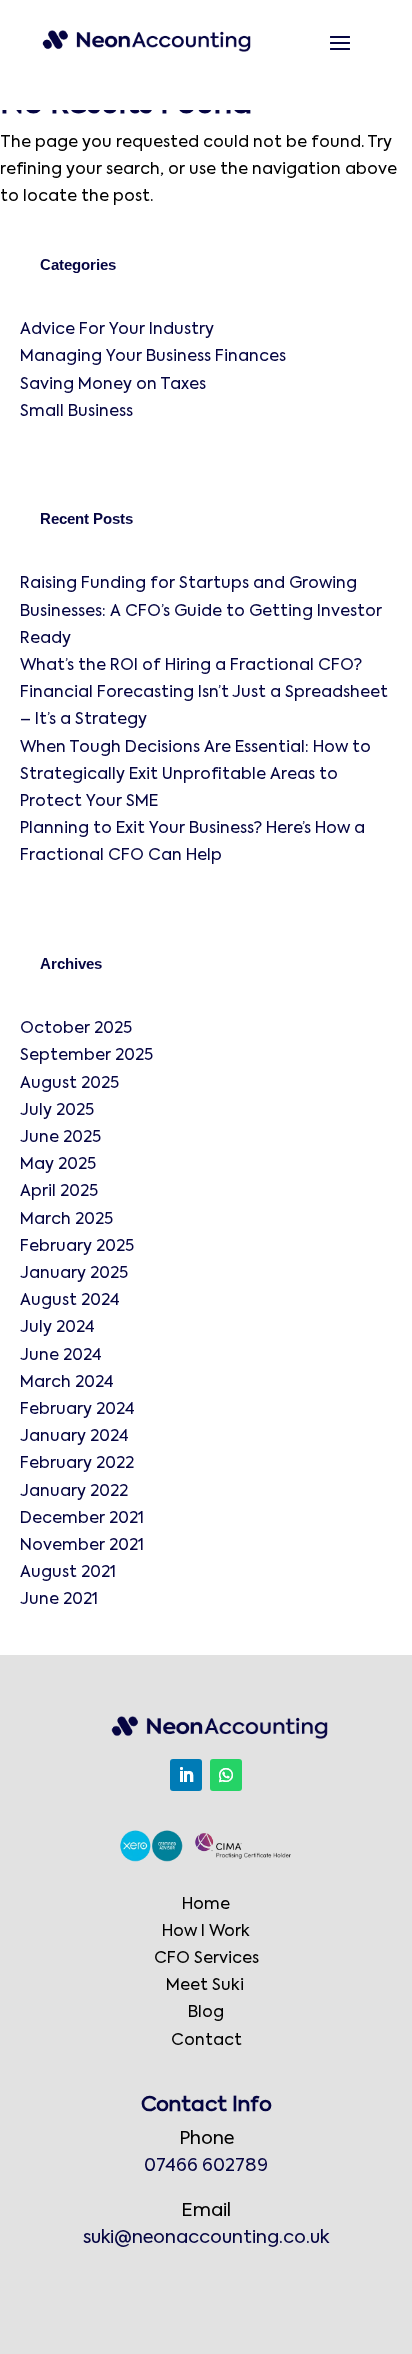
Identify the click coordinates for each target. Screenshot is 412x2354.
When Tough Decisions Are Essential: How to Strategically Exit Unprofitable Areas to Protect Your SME (195, 775)
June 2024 (61, 1356)
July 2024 (57, 1328)
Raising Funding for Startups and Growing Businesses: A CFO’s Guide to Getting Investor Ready (201, 611)
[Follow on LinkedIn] (186, 1775)
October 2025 (76, 1029)
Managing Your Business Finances (153, 357)
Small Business (76, 412)
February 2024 (77, 1410)
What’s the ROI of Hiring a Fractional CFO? (193, 666)
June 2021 (59, 1600)
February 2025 (77, 1247)
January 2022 (74, 1492)
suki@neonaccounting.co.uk (206, 2238)
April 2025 (59, 1192)
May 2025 (58, 1165)
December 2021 (82, 1519)
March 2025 (66, 1220)
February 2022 (77, 1464)
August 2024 (70, 1301)
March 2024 (67, 1383)
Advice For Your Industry (117, 330)
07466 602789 (206, 2166)
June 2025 (60, 1138)
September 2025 (86, 1056)
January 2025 (74, 1274)
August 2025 (69, 1084)
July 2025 (57, 1111)
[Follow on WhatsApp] (226, 1775)
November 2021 (82, 1546)
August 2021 (68, 1573)
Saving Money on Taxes (113, 385)
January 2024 (74, 1437)
